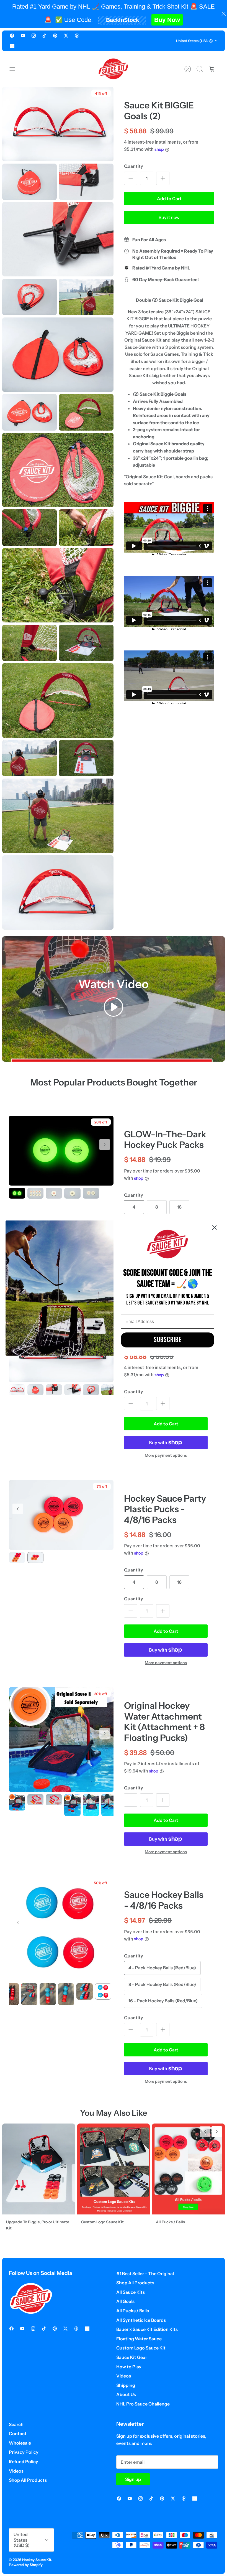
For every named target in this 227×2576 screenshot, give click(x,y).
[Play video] (114, 1008)
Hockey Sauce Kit (37, 2560)
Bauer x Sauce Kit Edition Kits (147, 2329)
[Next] (105, 1145)
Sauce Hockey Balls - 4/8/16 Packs (164, 1900)
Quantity (134, 166)
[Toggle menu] (15, 69)
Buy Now (167, 20)
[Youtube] (23, 36)
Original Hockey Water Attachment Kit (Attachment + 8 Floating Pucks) (164, 1721)
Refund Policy (24, 2461)
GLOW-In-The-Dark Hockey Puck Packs (165, 1139)
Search (16, 2424)
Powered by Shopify (26, 2565)
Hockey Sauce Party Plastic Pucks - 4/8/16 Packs (165, 1509)
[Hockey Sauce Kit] (114, 69)
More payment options (166, 1455)
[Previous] (18, 1509)
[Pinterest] (55, 36)
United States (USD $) (194, 41)
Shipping (126, 2385)
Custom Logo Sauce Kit (141, 2348)
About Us (126, 2394)
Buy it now (169, 217)
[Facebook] (12, 36)
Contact (18, 2433)
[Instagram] (34, 36)
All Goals (125, 2301)
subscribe (168, 1340)
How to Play (129, 2367)
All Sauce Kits (131, 2292)
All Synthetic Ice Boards (141, 2320)
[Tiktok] (44, 36)
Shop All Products (135, 2283)
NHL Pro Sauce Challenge (143, 2404)
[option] (61, 1151)
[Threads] (77, 36)
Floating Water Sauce (139, 2339)
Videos (124, 2376)
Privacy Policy (24, 2452)
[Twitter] (66, 36)
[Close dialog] (214, 1227)
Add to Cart (169, 199)
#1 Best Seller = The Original (145, 2274)
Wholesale (20, 2443)
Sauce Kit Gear (132, 2357)
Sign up (133, 2479)
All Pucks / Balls (133, 2311)
